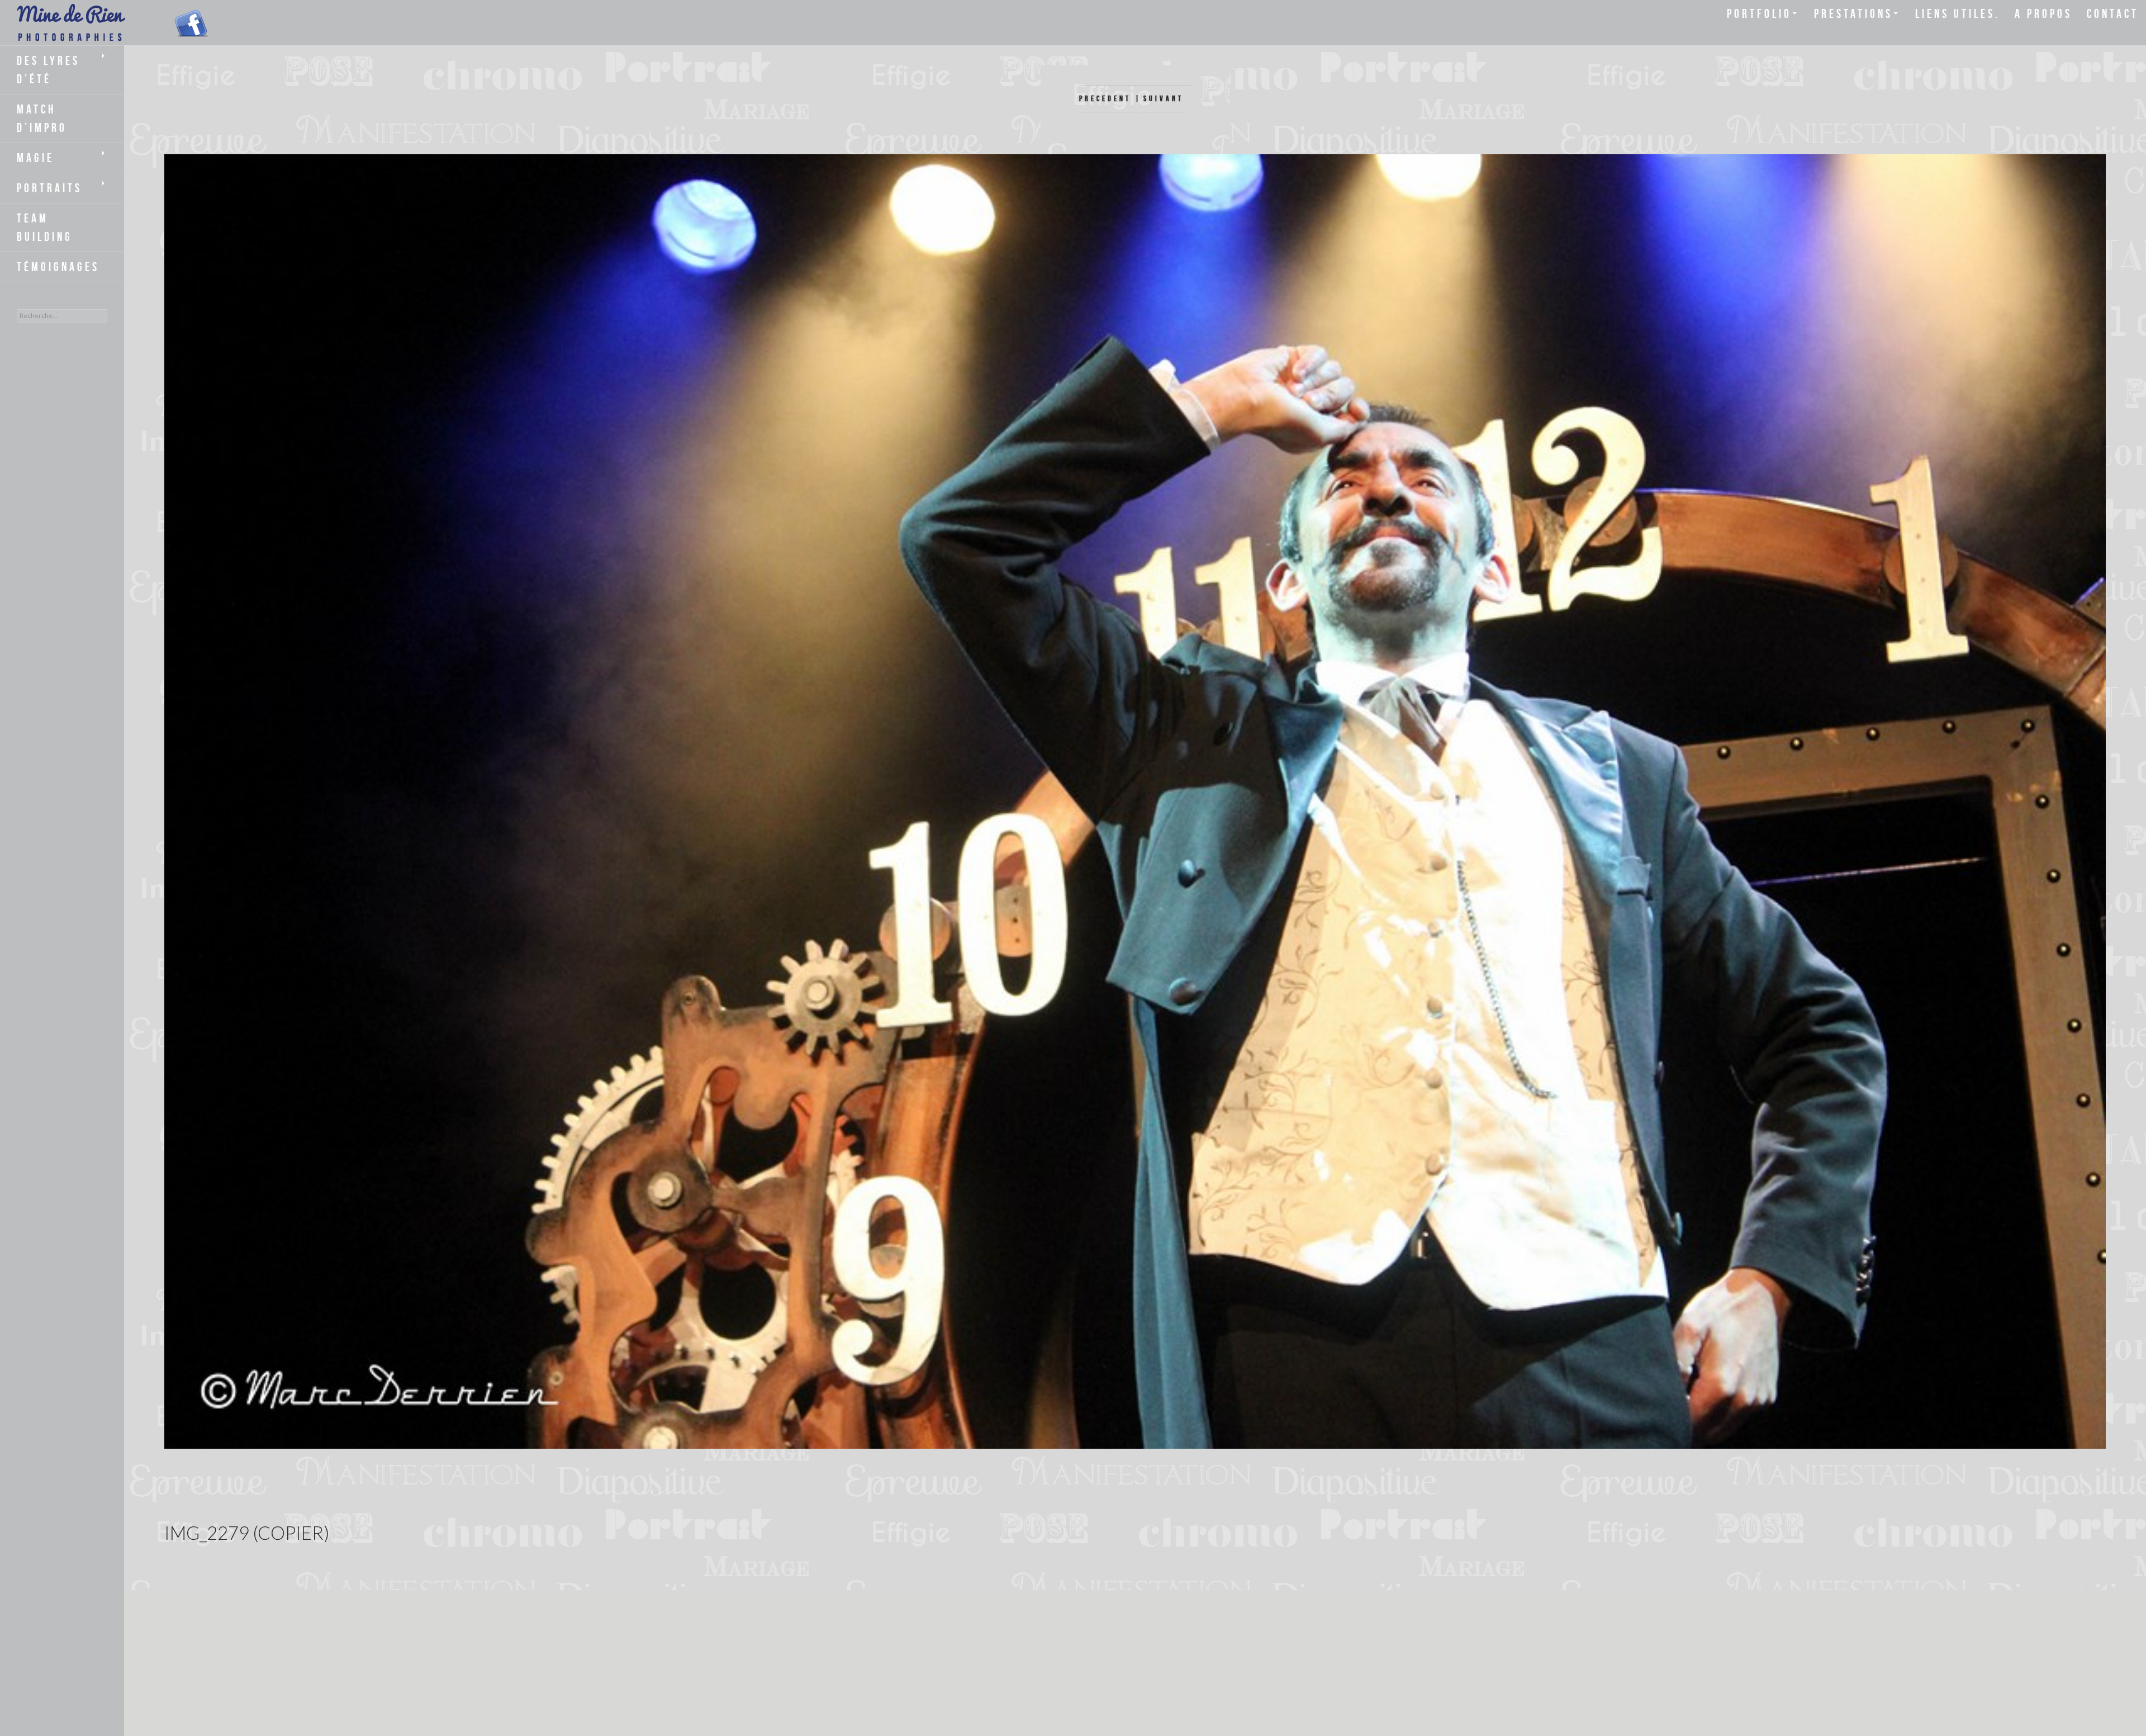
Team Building (45, 227)
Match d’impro (42, 118)
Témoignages (58, 267)
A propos (2043, 13)
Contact (2113, 13)
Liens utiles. (1958, 13)
